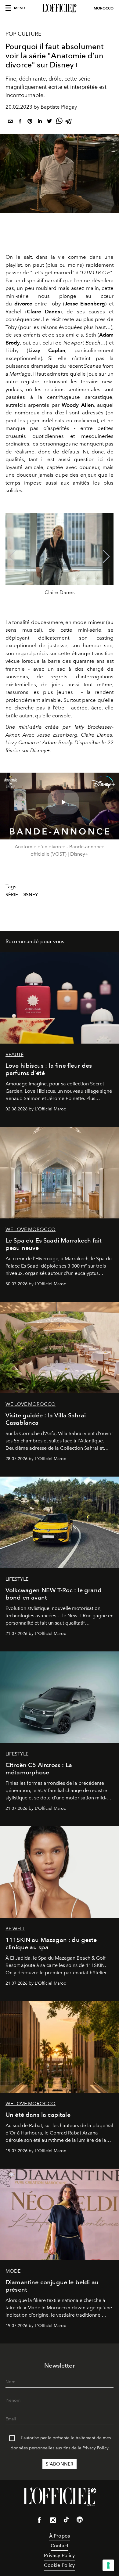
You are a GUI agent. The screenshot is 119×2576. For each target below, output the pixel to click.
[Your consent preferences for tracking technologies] (108, 2565)
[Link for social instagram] (53, 2521)
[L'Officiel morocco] (60, 8)
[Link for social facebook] (39, 2521)
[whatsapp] (59, 122)
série (12, 895)
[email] (10, 122)
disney (30, 895)
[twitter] (49, 122)
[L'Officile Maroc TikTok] (66, 2521)
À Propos (60, 2536)
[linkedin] (40, 122)
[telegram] (69, 122)
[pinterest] (30, 122)
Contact (60, 2546)
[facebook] (20, 122)
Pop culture (23, 34)
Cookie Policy (59, 2565)
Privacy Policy (96, 2448)
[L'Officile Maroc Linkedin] (80, 2521)
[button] (106, 557)
